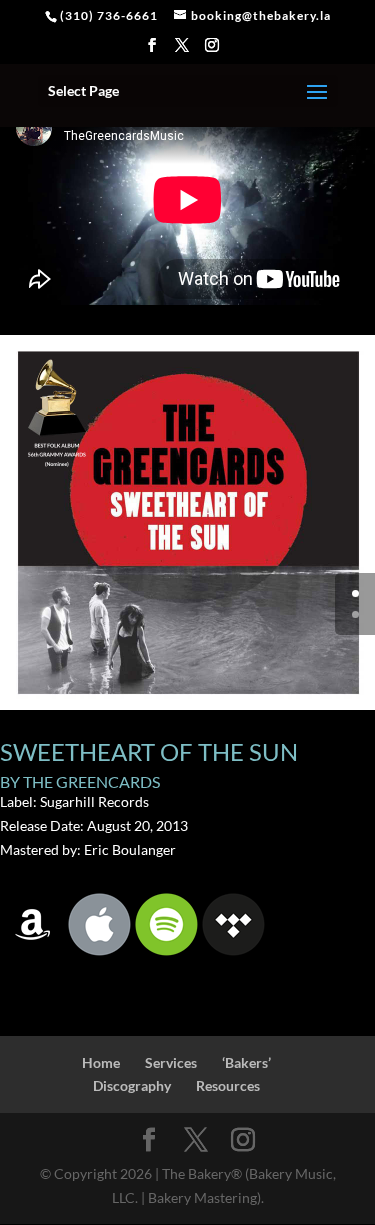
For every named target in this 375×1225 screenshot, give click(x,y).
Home (101, 1062)
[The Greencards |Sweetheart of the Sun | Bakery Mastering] (187, 709)
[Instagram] (212, 51)
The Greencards (91, 781)
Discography (132, 1085)
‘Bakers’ (246, 1062)
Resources (228, 1085)
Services (171, 1062)
